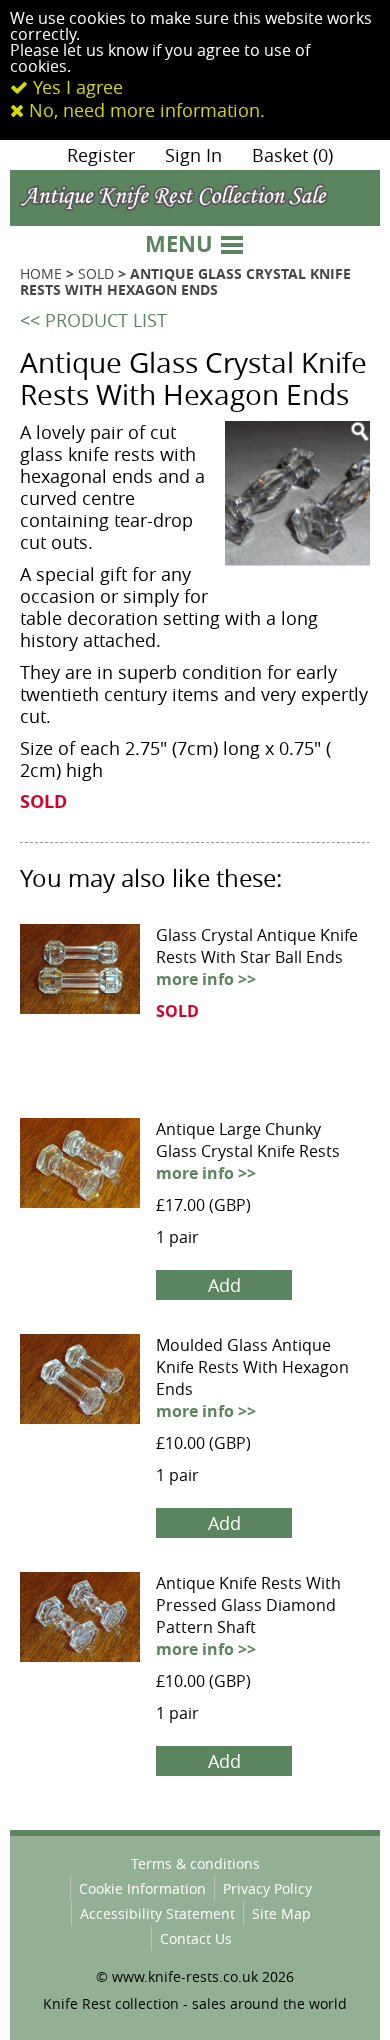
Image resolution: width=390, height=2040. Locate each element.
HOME (41, 273)
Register (101, 155)
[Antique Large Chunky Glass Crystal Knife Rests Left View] (80, 1130)
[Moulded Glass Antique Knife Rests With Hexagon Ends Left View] (80, 1346)
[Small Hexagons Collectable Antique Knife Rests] (297, 493)
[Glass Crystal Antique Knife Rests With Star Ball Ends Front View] (80, 936)
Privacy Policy (267, 1888)
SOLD (96, 273)
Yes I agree (75, 87)
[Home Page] (195, 182)
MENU (182, 243)
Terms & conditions (195, 1863)
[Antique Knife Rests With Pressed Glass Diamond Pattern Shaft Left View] (80, 1584)
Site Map (281, 1913)
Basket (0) (292, 155)
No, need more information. (144, 110)
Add (224, 1285)
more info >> (206, 979)
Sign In (193, 155)
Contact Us (196, 1938)
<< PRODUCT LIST (93, 320)
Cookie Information (142, 1888)
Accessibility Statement (157, 1913)
